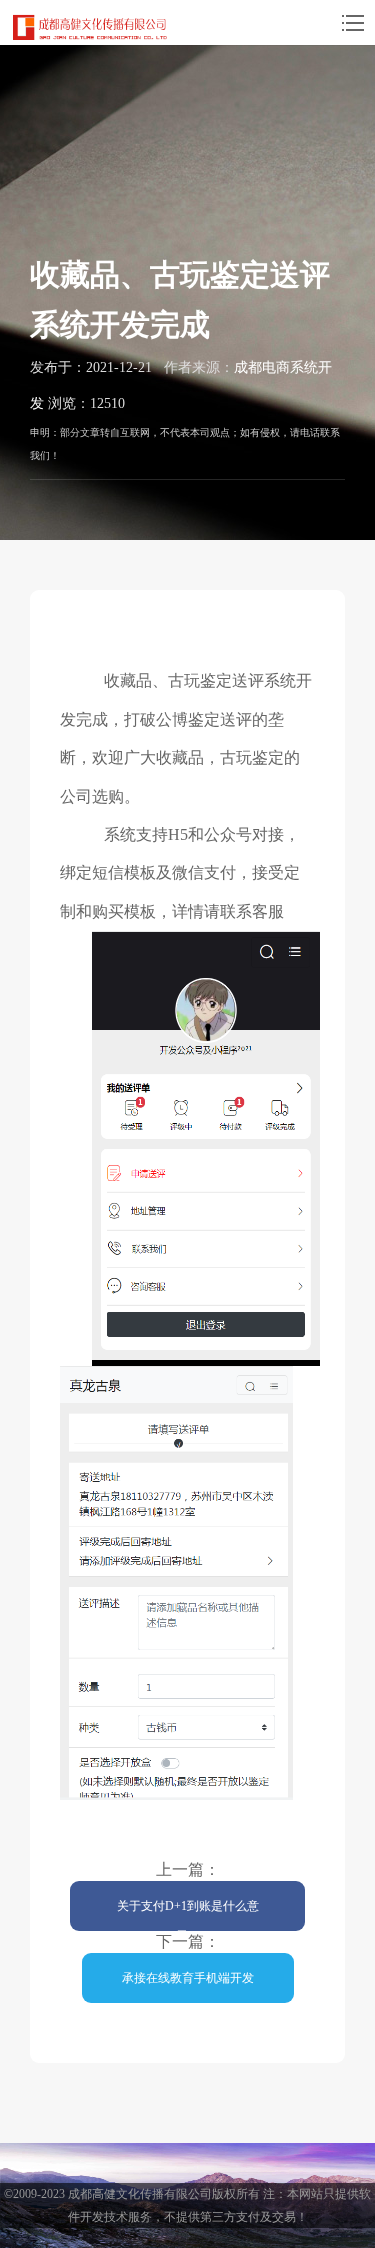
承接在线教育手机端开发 (188, 1978)
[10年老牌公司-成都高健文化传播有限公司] (90, 27)
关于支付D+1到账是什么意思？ (188, 1915)
